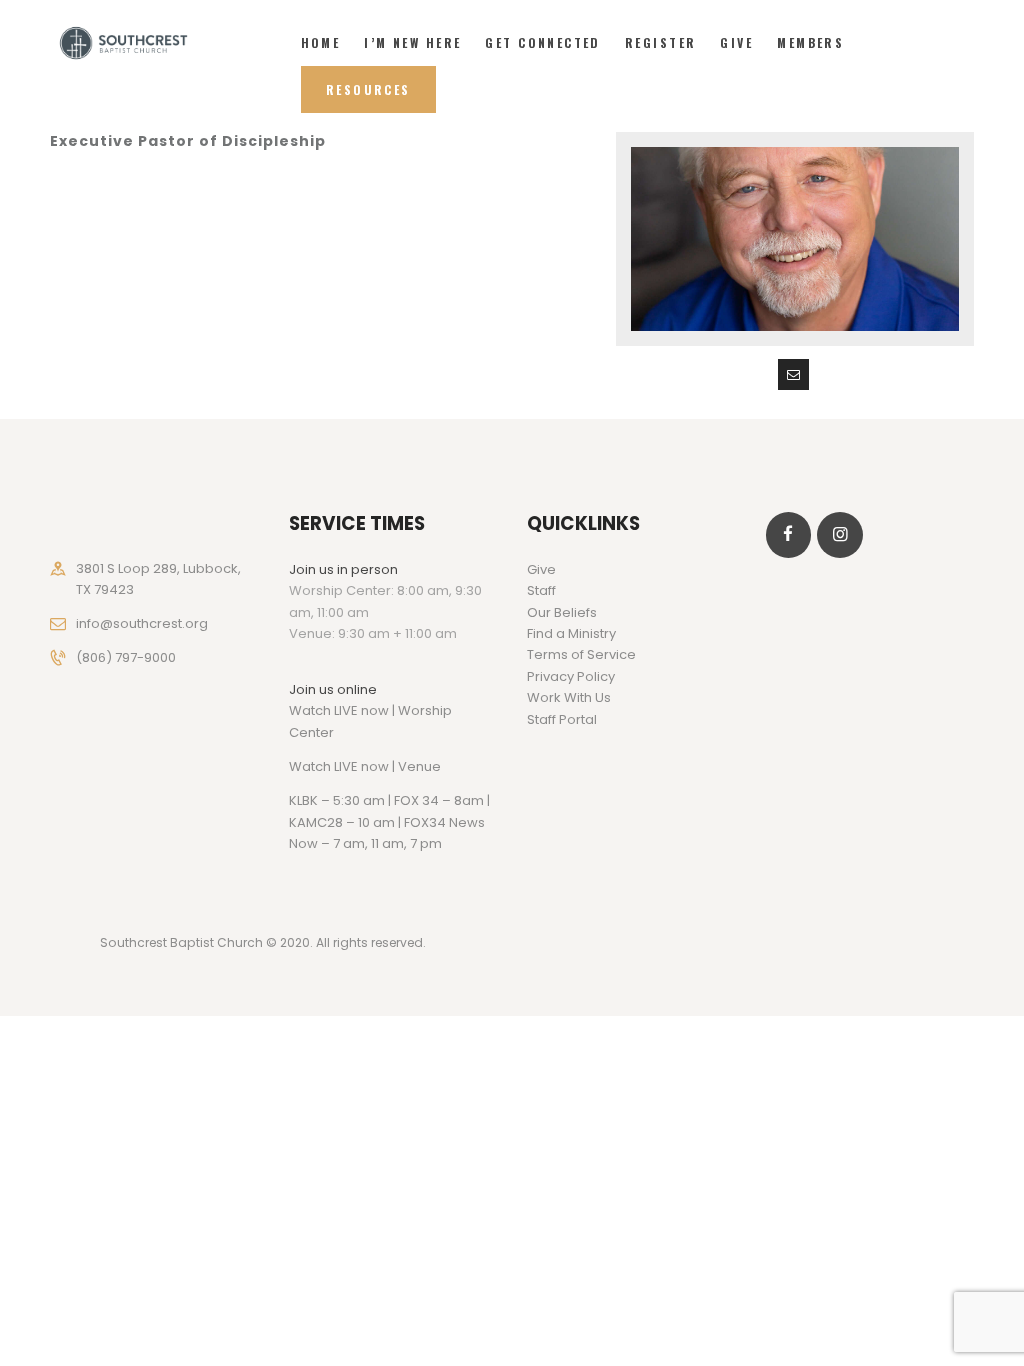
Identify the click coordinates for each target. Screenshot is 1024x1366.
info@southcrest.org (142, 623)
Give (541, 569)
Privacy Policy (571, 676)
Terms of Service (581, 654)
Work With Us (569, 697)
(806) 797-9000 (126, 657)
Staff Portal (562, 719)
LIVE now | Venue (387, 766)
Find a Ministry (571, 633)
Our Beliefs (562, 612)
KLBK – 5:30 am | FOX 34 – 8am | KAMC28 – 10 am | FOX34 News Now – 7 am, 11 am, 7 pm (389, 822)
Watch (310, 766)
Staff (541, 590)
